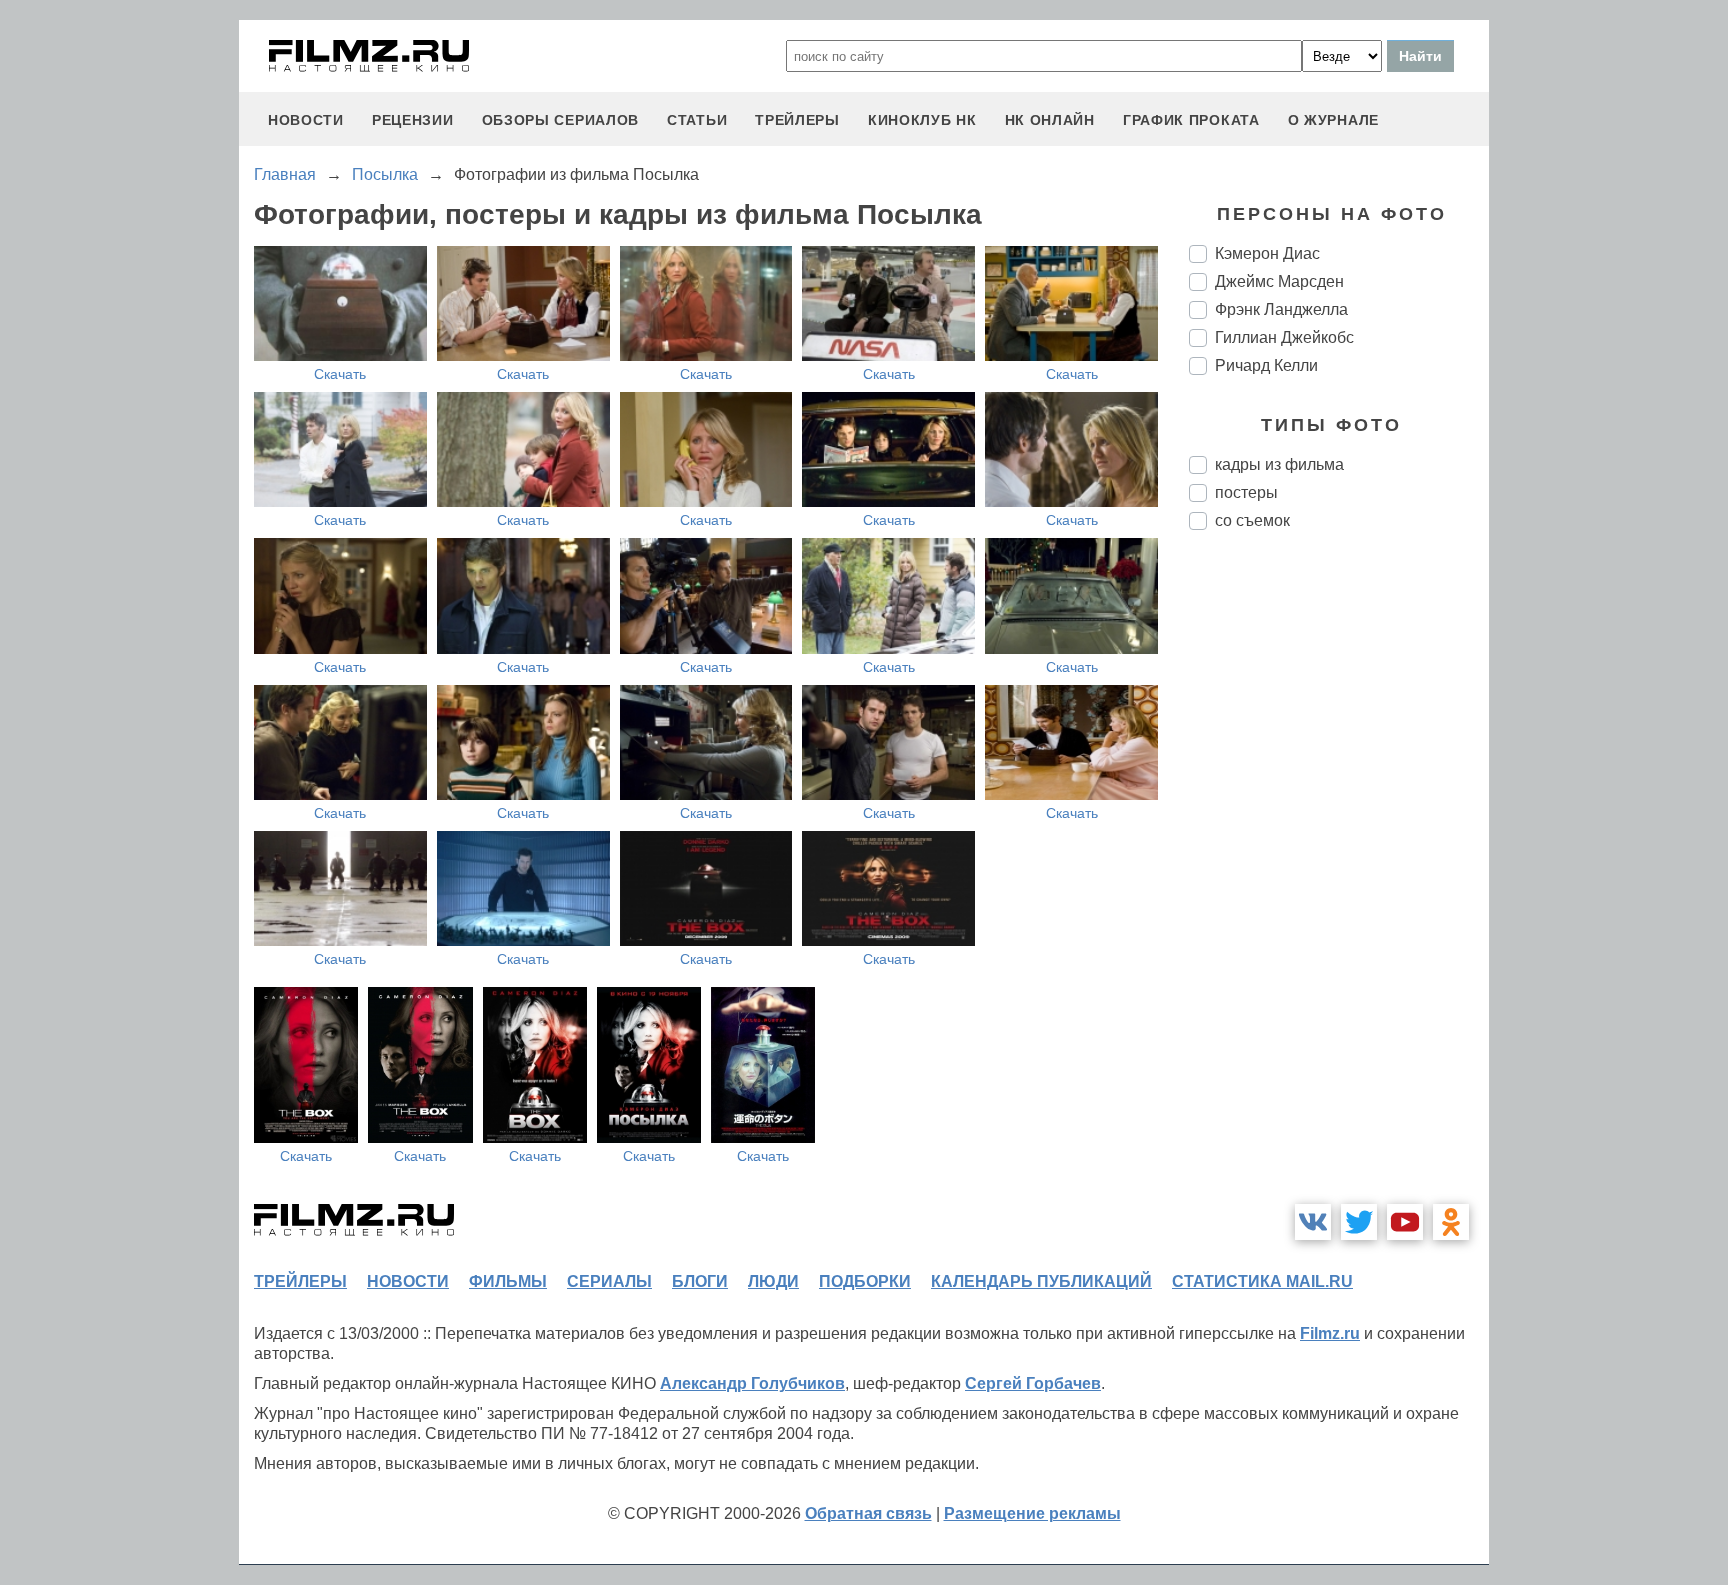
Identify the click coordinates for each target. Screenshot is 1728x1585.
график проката (1191, 120)
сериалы (609, 1281)
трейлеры (797, 120)
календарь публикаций (1041, 1281)
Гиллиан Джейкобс (1284, 337)
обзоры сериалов (561, 120)
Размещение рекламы (1032, 1513)
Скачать (340, 374)
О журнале (1333, 120)
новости (306, 120)
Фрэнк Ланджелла (1281, 309)
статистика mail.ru (1262, 1281)
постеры (1246, 492)
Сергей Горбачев (1033, 1383)
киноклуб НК (922, 120)
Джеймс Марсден (1279, 281)
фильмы (508, 1281)
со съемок (1252, 520)
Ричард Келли (1266, 365)
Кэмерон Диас (1267, 253)
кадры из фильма (1279, 464)
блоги (700, 1281)
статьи (697, 120)
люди (773, 1281)
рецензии (413, 120)
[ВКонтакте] (1313, 1222)
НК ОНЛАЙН (1050, 120)
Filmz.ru (1330, 1333)
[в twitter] (1359, 1222)
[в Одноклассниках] (1451, 1222)
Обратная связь (868, 1513)
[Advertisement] (1339, 880)
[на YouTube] (1405, 1222)
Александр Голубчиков (752, 1383)
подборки (865, 1281)
